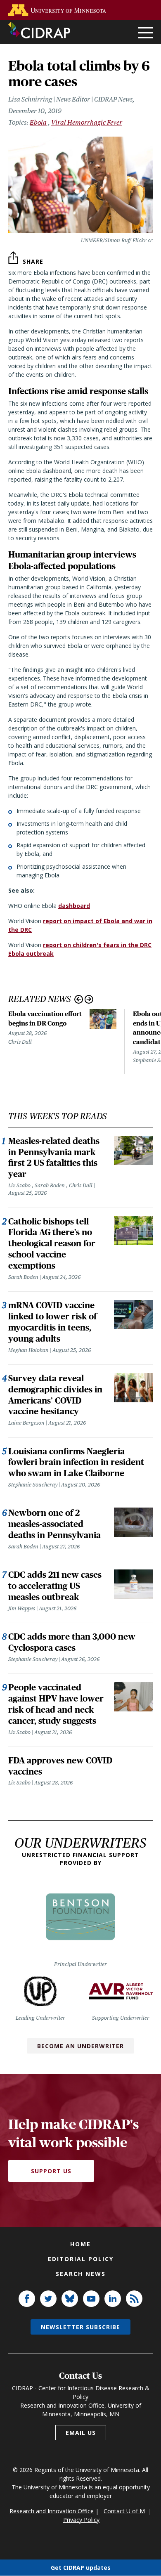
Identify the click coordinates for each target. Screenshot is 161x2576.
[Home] (39, 30)
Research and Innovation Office (52, 2511)
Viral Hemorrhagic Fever (87, 122)
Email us (81, 2433)
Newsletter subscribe (80, 2327)
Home (80, 2244)
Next (89, 999)
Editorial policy (81, 2259)
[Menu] (145, 33)
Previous (79, 999)
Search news (81, 2274)
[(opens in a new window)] (59, 10)
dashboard (74, 906)
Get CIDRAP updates (81, 2568)
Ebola (38, 122)
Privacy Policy (81, 2520)
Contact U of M (124, 2511)
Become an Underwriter (80, 2046)
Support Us (51, 2171)
